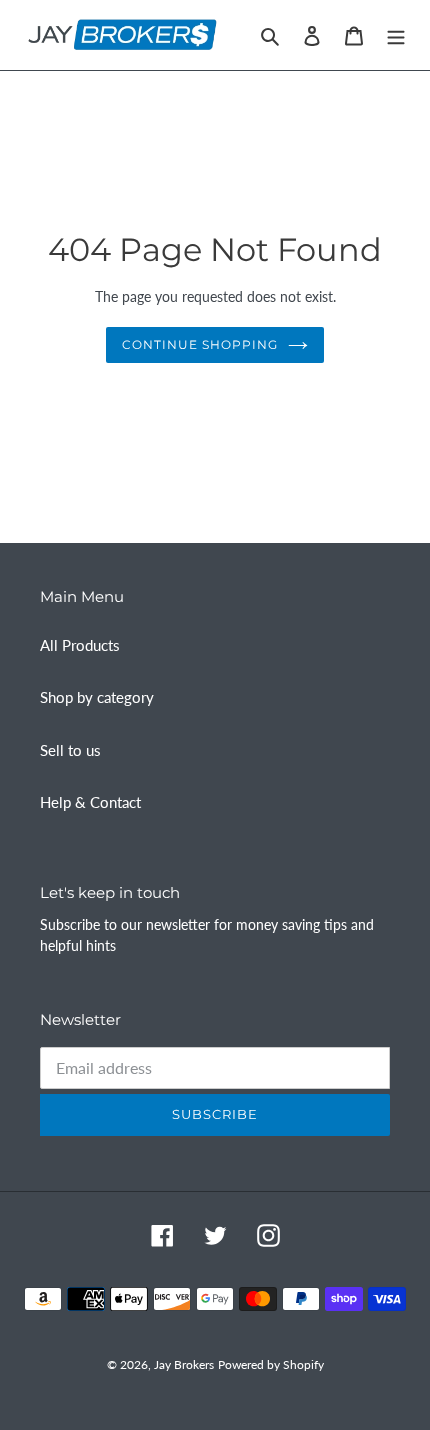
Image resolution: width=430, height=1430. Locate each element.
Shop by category (97, 697)
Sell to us (70, 750)
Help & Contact (90, 802)
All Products (80, 645)
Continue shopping (200, 344)
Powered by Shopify (271, 1364)
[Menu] (396, 34)
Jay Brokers (184, 1364)
